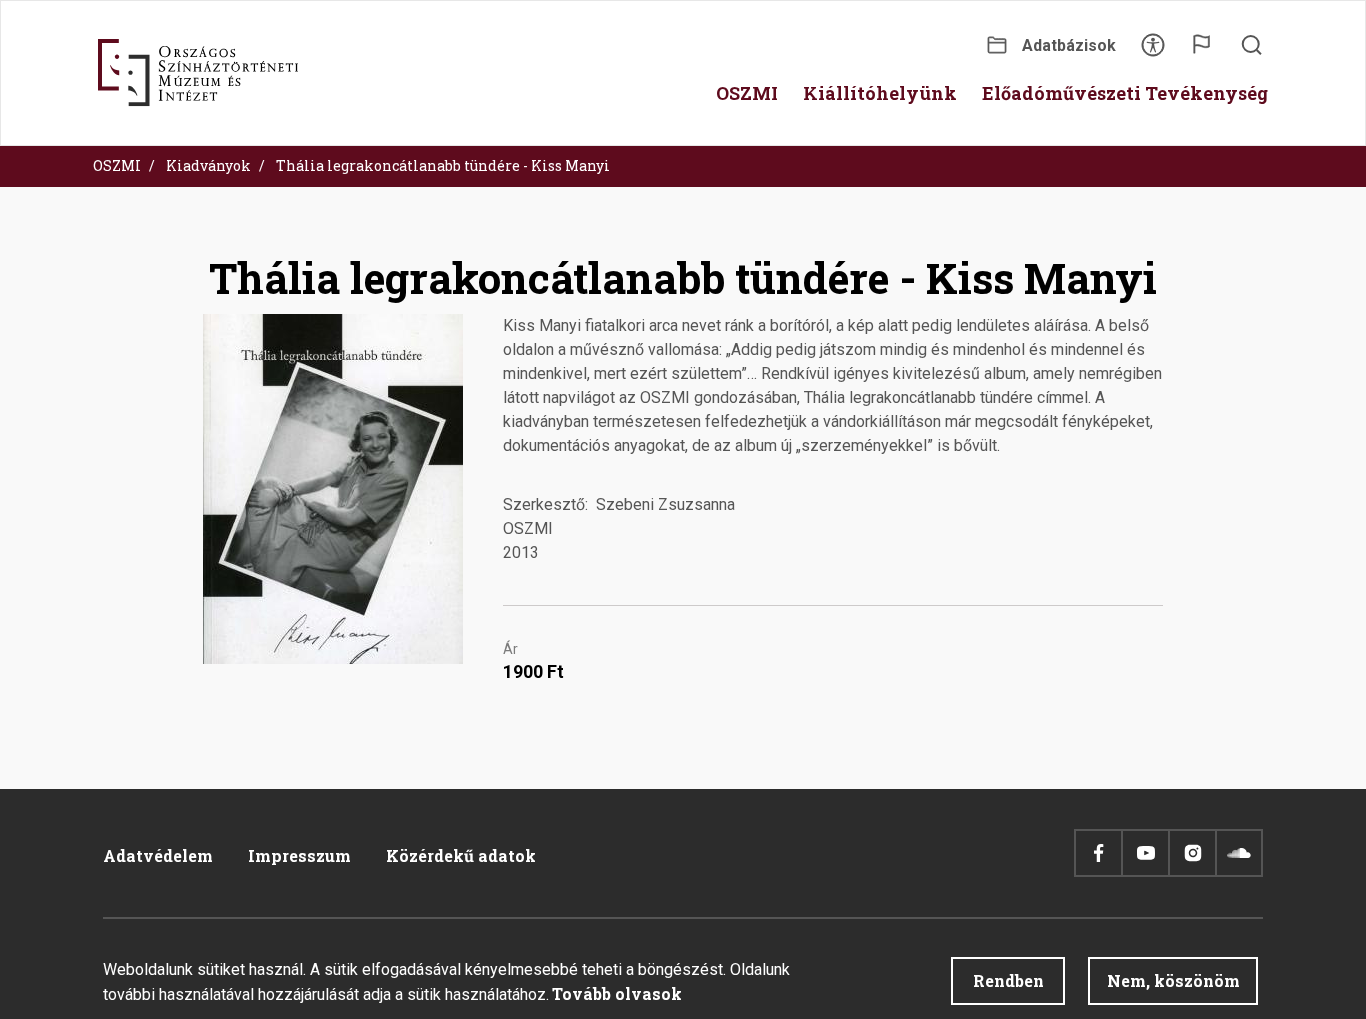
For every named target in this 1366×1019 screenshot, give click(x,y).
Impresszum (299, 855)
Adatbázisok (1069, 45)
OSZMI (117, 165)
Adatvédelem (158, 855)
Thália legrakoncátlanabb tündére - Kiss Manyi (443, 165)
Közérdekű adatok (461, 855)
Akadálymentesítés (1153, 51)
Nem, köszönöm (1173, 980)
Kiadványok (208, 165)
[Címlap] (198, 73)
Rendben (1008, 980)
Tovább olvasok (617, 993)
